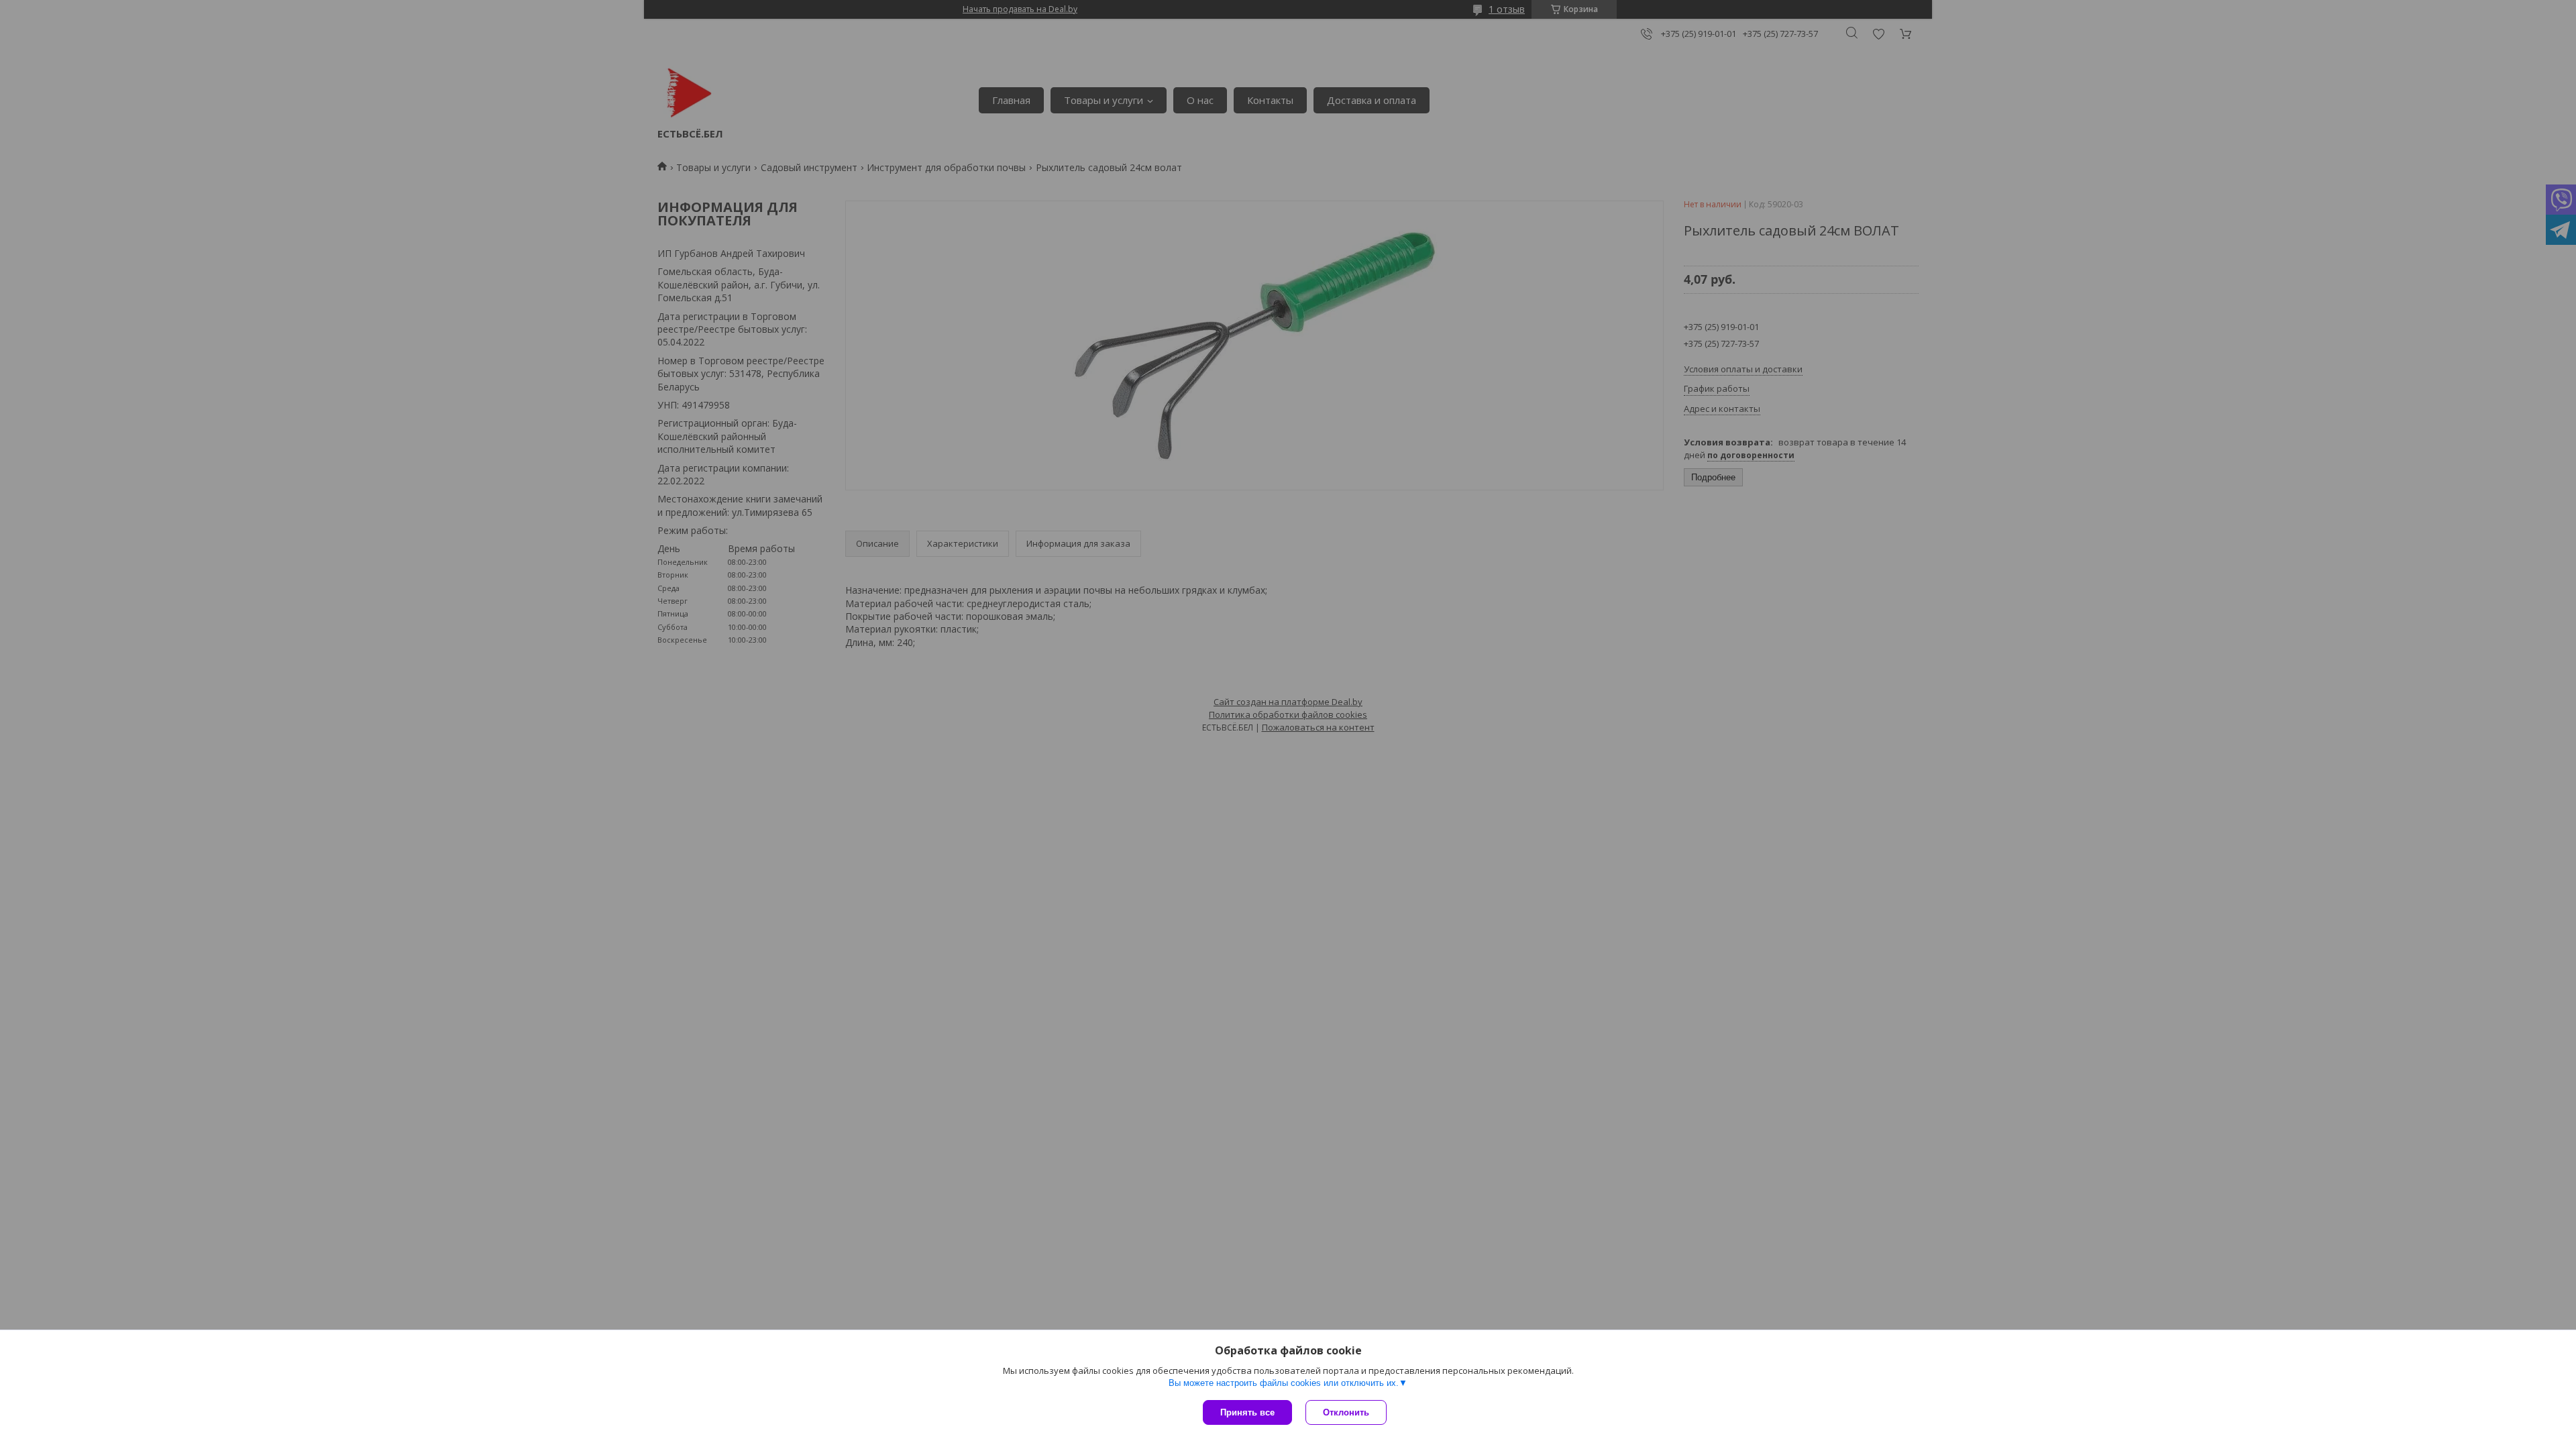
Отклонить (1346, 1412)
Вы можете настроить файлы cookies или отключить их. (1284, 1383)
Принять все (1247, 1412)
